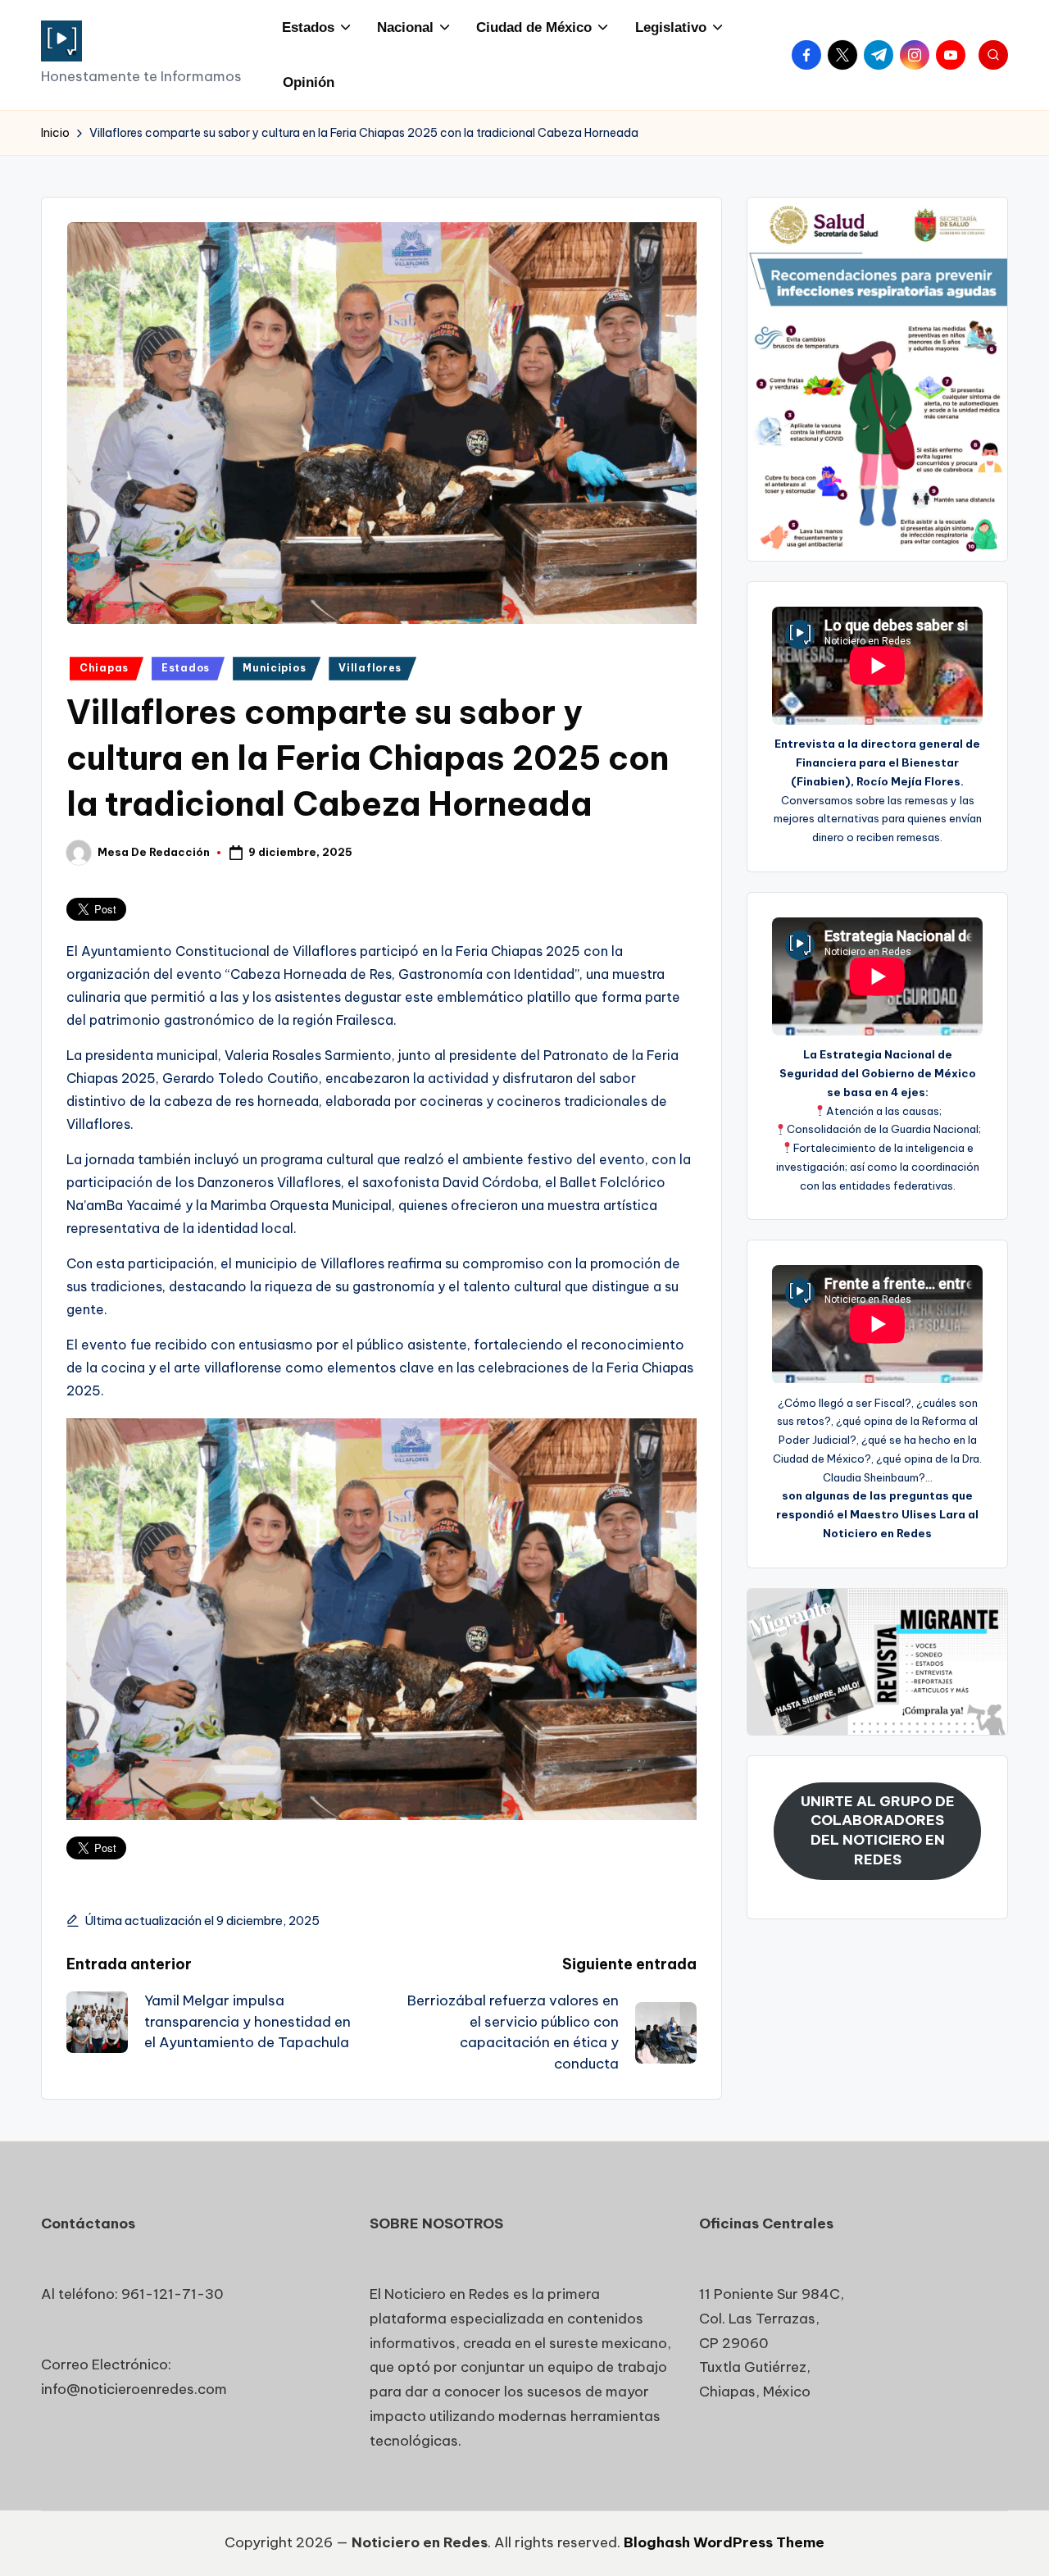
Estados (186, 668)
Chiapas (104, 668)
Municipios (274, 668)
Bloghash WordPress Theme (724, 2542)
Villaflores (370, 668)
